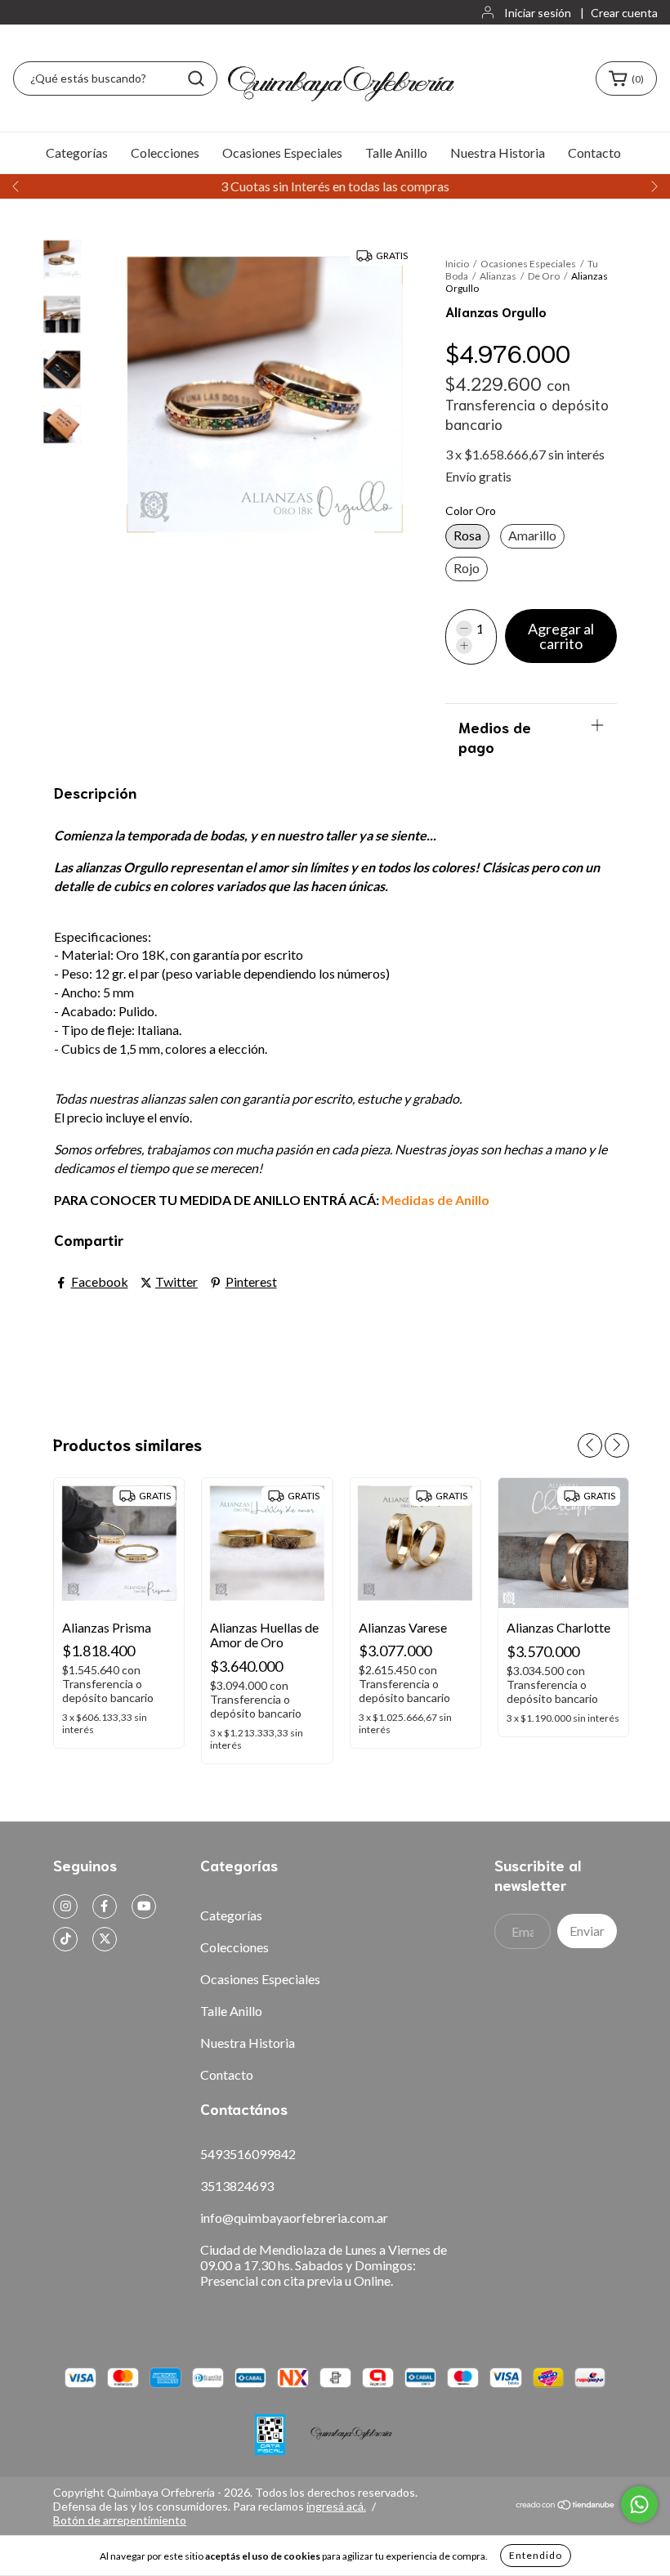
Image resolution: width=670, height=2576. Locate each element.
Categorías (77, 152)
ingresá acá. (336, 2506)
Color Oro (471, 511)
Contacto (594, 152)
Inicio (457, 264)
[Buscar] (196, 78)
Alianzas (499, 276)
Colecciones (165, 152)
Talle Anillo (396, 152)
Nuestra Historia (498, 152)
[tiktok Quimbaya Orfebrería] (65, 1939)
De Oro (544, 276)
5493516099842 (248, 2154)
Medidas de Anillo (435, 1200)
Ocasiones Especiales (282, 152)
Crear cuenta (624, 13)
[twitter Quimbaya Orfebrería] (105, 1939)
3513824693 (237, 2186)
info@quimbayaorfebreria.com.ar (294, 2218)
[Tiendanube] (566, 2506)
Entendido (536, 2555)
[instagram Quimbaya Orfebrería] (65, 1906)
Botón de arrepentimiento (120, 2520)
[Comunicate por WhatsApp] (639, 2504)
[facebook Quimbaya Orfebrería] (105, 1906)
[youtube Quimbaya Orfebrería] (144, 1906)
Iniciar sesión (538, 13)
